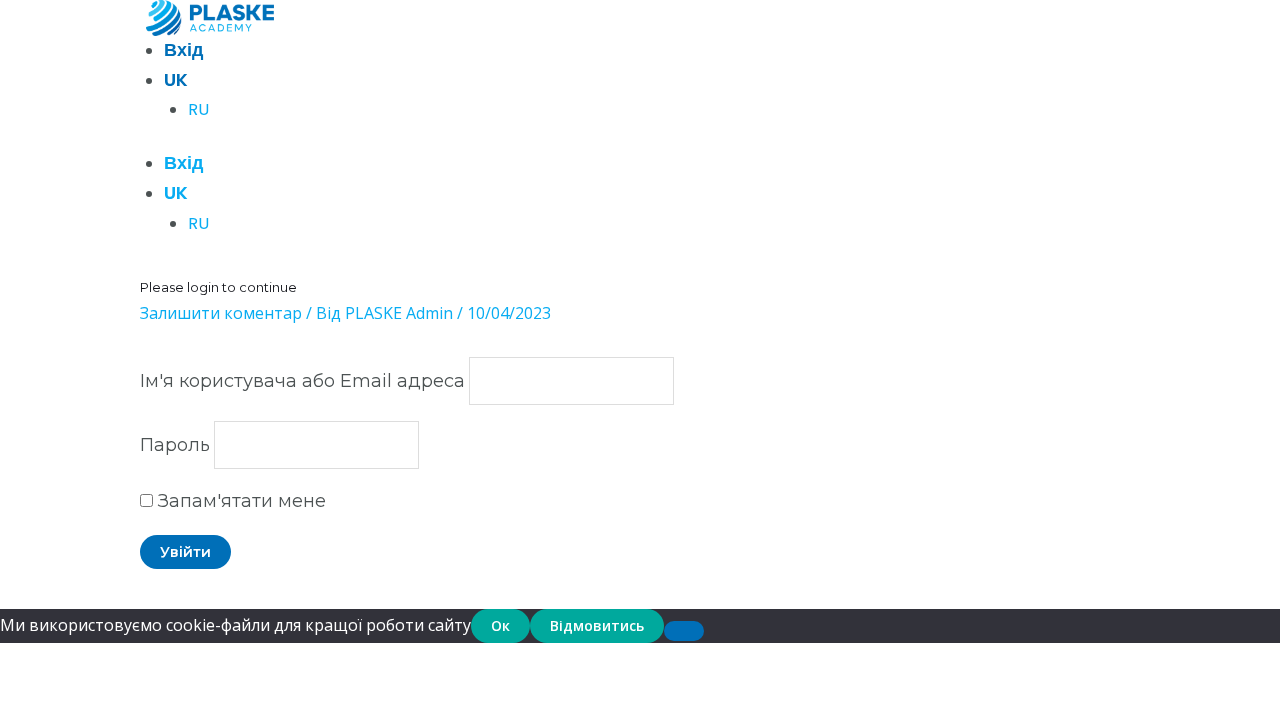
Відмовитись (597, 625)
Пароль (175, 445)
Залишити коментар (221, 313)
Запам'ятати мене (239, 501)
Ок (500, 625)
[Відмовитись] (684, 631)
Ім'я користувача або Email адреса (302, 381)
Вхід (183, 49)
